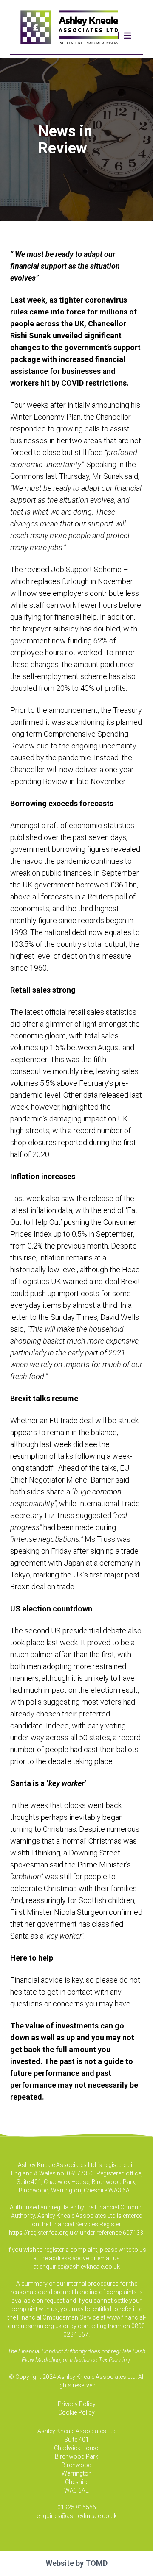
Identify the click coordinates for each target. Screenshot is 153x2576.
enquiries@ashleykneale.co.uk (80, 2267)
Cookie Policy (76, 2412)
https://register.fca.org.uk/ (44, 2233)
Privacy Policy (77, 2404)
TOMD (96, 2563)
